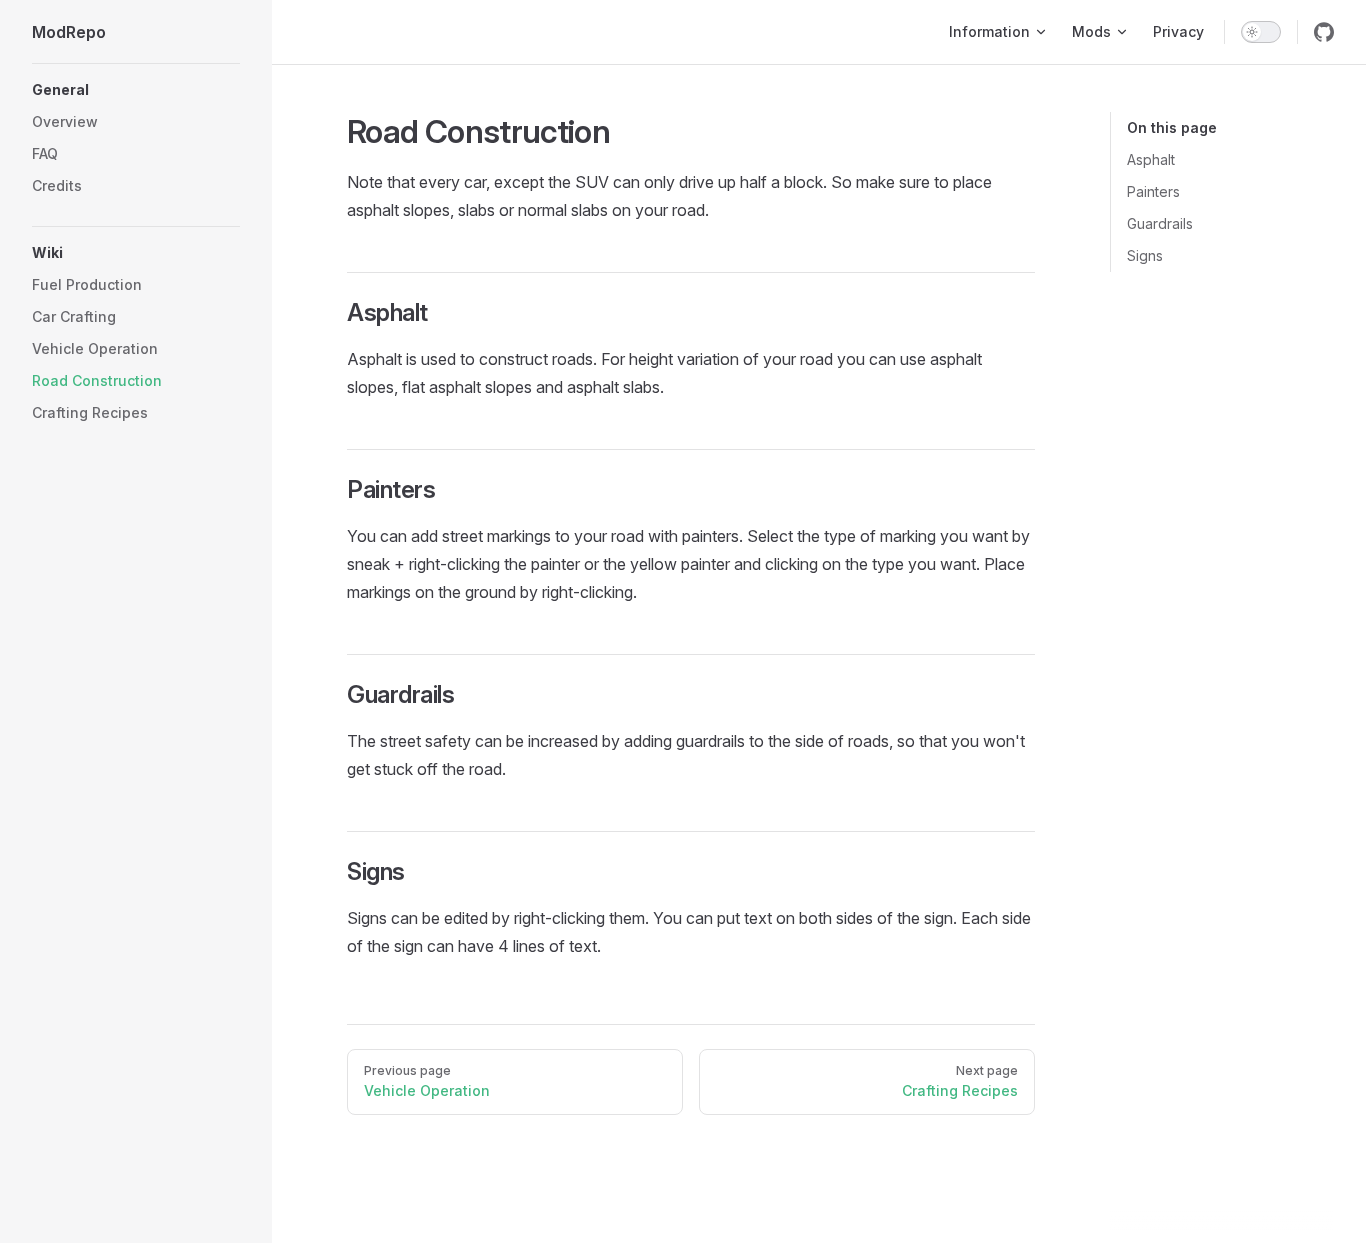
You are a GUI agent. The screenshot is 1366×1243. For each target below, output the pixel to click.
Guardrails (1160, 223)
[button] (136, 90)
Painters (1153, 191)
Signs (1145, 255)
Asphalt (1151, 159)
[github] (1324, 32)
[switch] (1261, 32)
